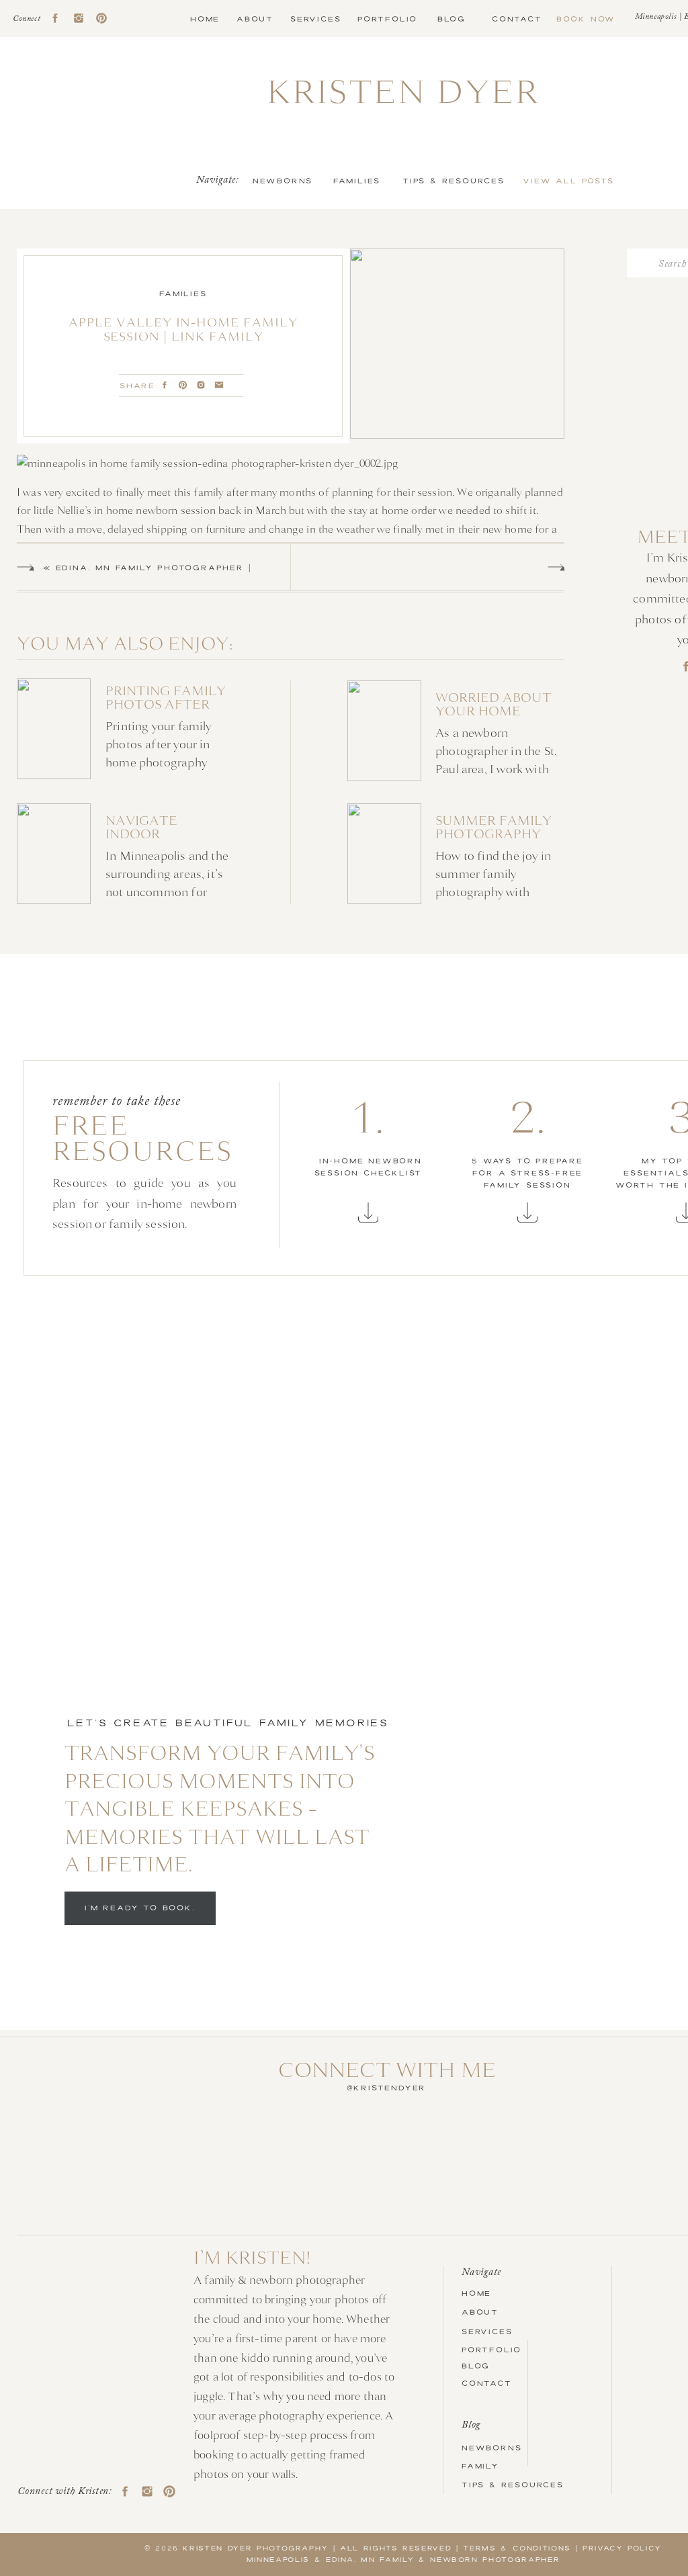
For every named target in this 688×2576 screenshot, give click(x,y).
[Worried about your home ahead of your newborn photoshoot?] (457, 729)
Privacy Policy (622, 2548)
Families (183, 294)
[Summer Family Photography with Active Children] (457, 854)
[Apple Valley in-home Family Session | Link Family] (457, 344)
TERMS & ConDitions (517, 2548)
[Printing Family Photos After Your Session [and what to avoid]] (125, 729)
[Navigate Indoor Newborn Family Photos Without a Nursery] (127, 854)
